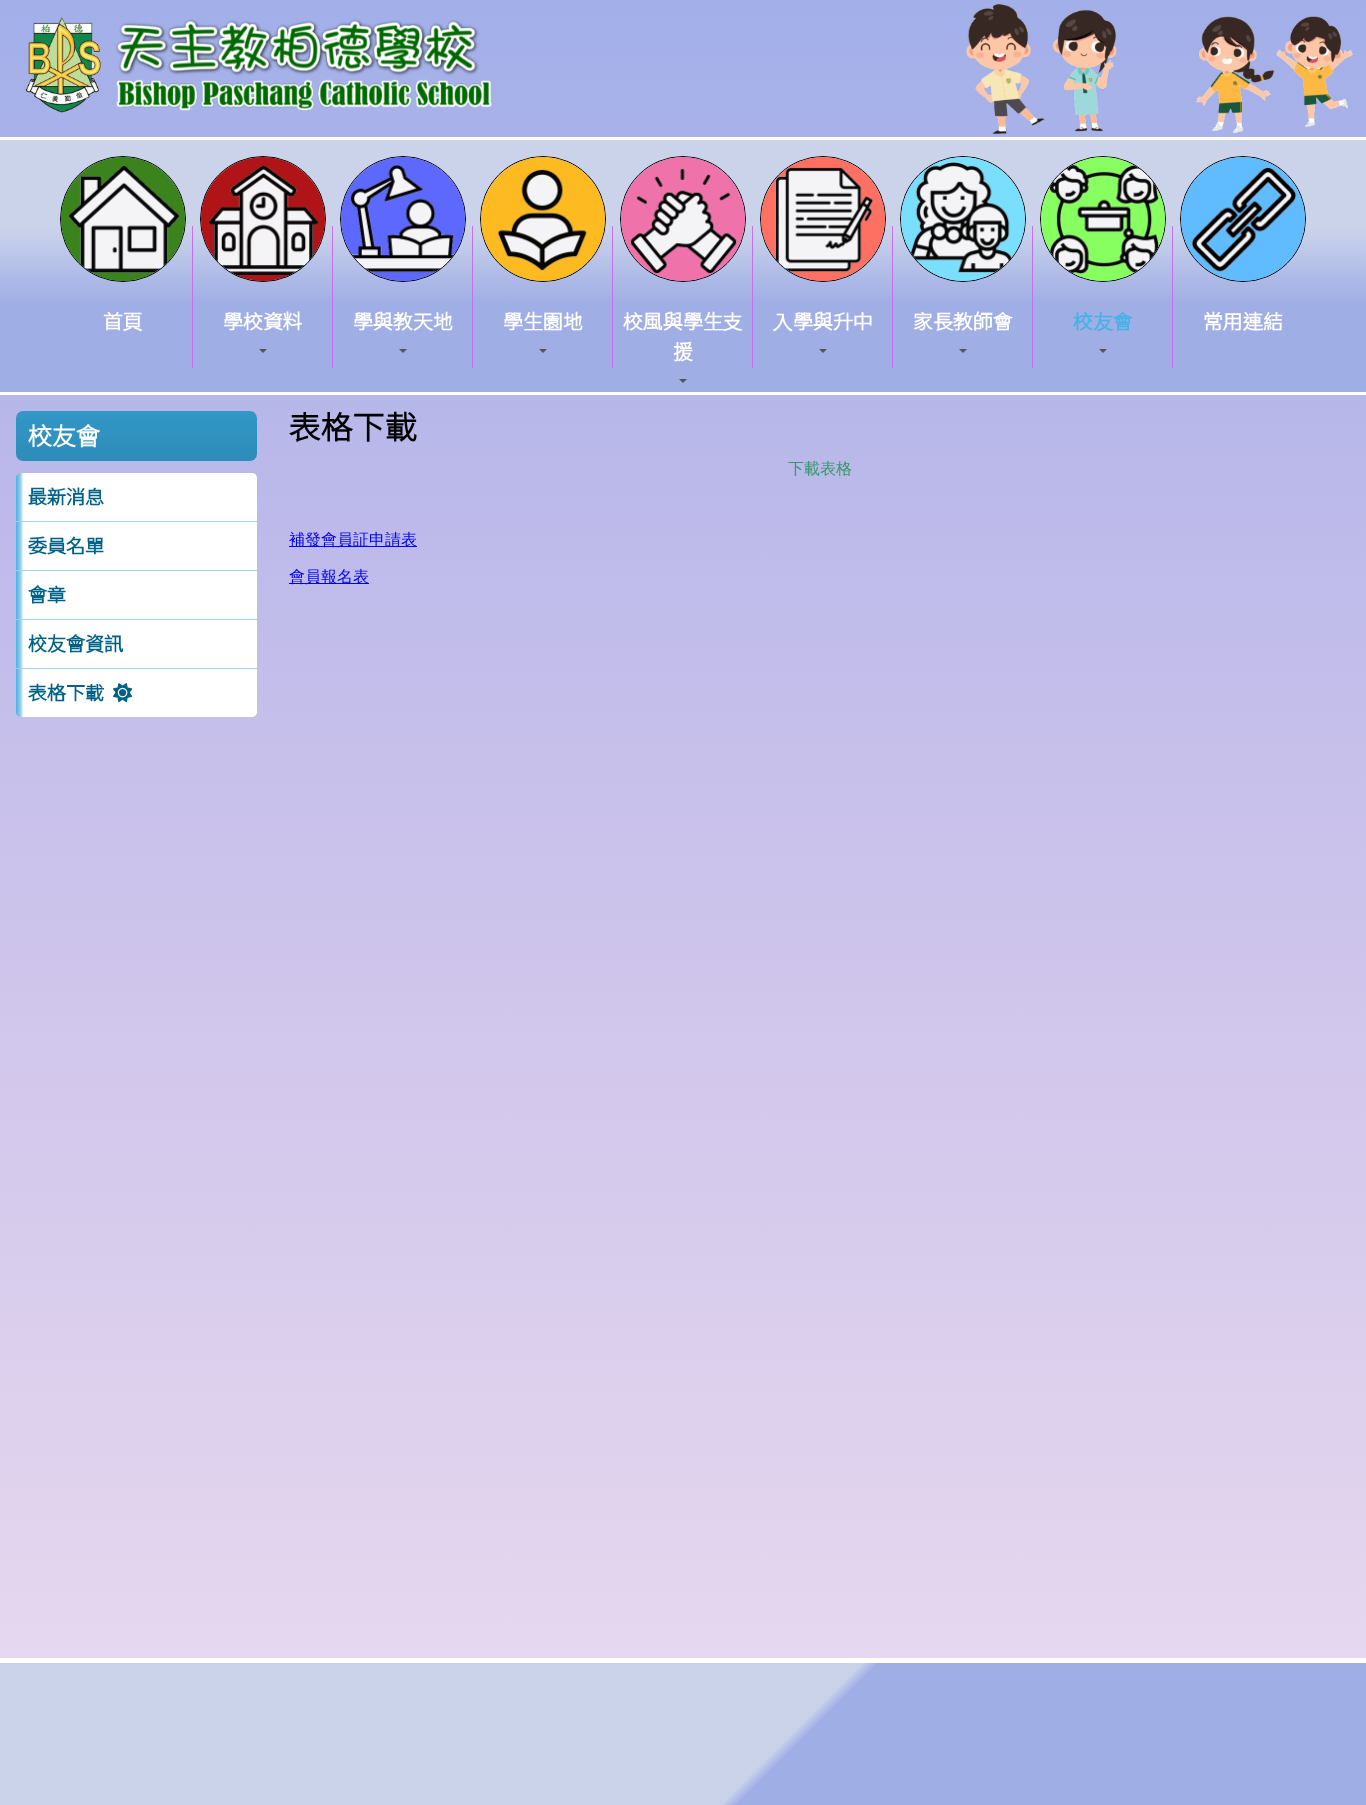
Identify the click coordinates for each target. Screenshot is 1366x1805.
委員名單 (66, 546)
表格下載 (66, 693)
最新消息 (66, 497)
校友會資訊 (75, 644)
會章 (47, 595)
